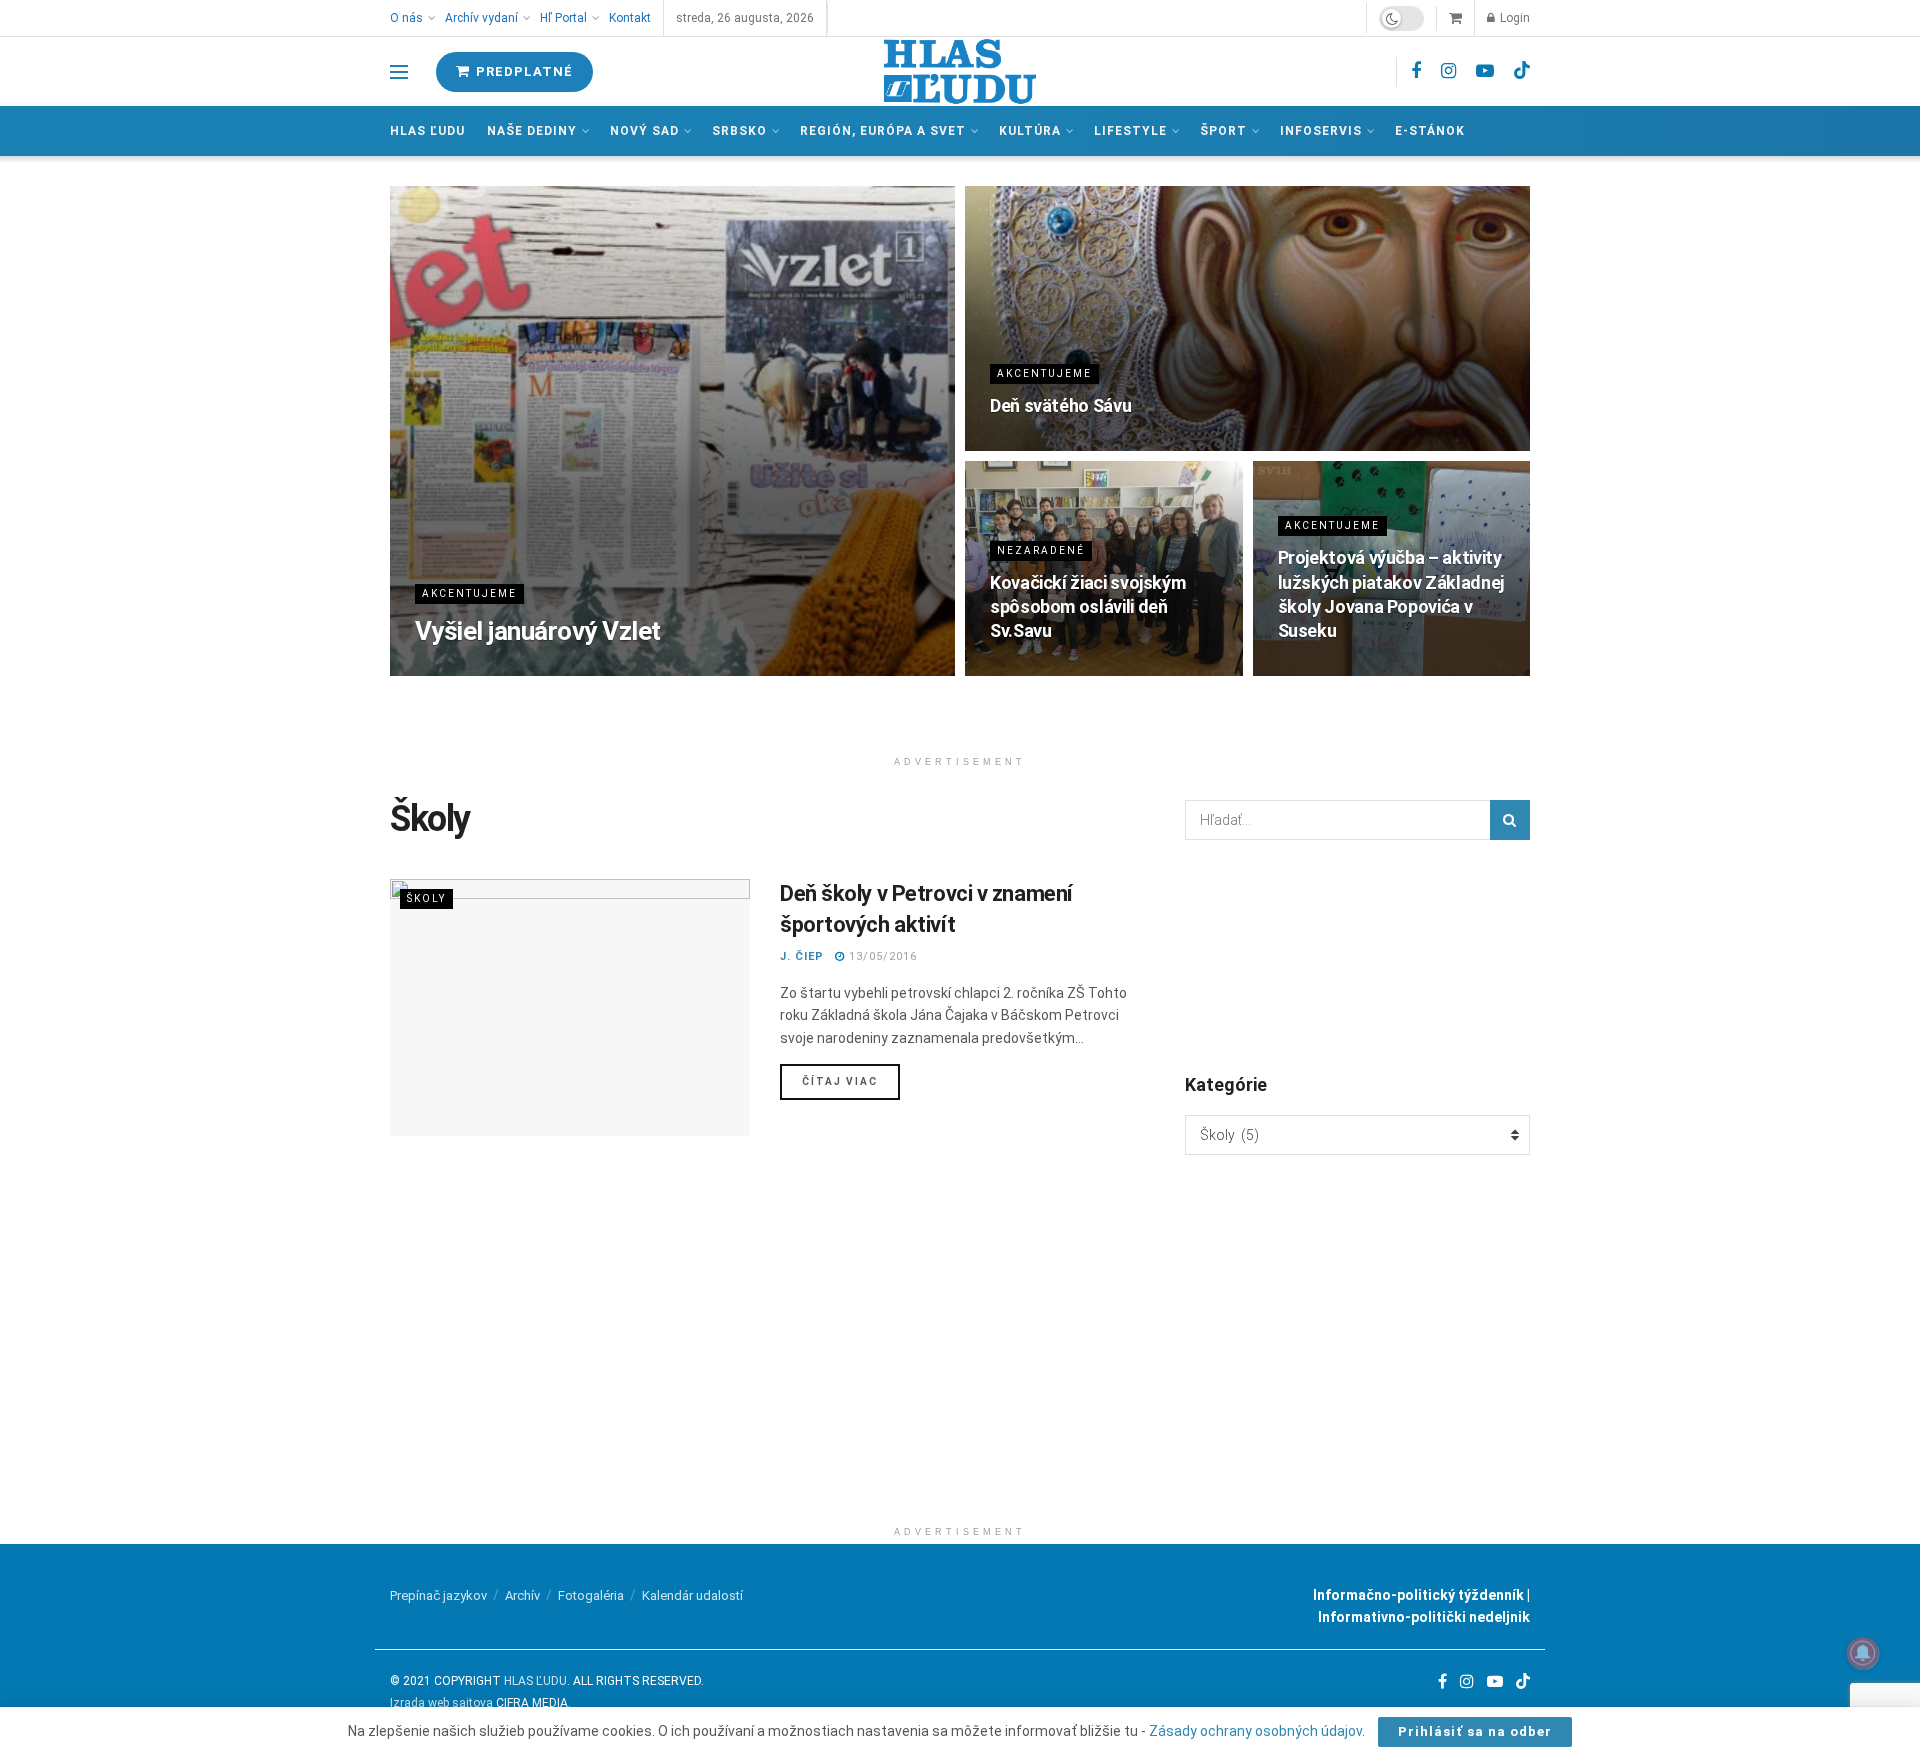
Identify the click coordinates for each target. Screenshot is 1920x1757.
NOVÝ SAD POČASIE (1357, 955)
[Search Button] (1510, 820)
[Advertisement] (960, 1376)
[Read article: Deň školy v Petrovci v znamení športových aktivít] (570, 1007)
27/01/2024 (516, 669)
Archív (522, 1595)
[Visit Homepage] (960, 71)
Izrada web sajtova (441, 1703)
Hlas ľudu (427, 131)
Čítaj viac (851, 1081)
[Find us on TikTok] (1522, 71)
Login (1513, 18)
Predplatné (522, 71)
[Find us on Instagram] (1448, 71)
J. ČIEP (802, 956)
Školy (426, 898)
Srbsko (739, 131)
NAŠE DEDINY (532, 131)
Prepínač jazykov (438, 1595)
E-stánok (1430, 131)
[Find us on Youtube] (1485, 71)
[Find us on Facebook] (1416, 71)
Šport (1223, 131)
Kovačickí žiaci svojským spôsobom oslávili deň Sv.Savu (1087, 607)
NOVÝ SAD (644, 131)
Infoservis (1321, 131)
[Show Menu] (399, 72)
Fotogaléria (591, 1595)
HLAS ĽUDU (535, 1681)
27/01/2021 (1036, 669)
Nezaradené (1041, 550)
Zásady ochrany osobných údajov (1255, 1731)
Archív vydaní (481, 18)
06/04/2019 (1324, 669)
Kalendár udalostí (692, 1595)
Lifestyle (1130, 131)
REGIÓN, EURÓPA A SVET (883, 131)
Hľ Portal (563, 18)
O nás (406, 18)
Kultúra (1030, 131)
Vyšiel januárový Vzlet (538, 631)
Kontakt (630, 18)
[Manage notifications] (1863, 1653)
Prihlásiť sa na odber (1475, 1731)
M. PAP (437, 669)
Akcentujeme (469, 593)
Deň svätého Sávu (1060, 405)
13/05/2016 (881, 956)
